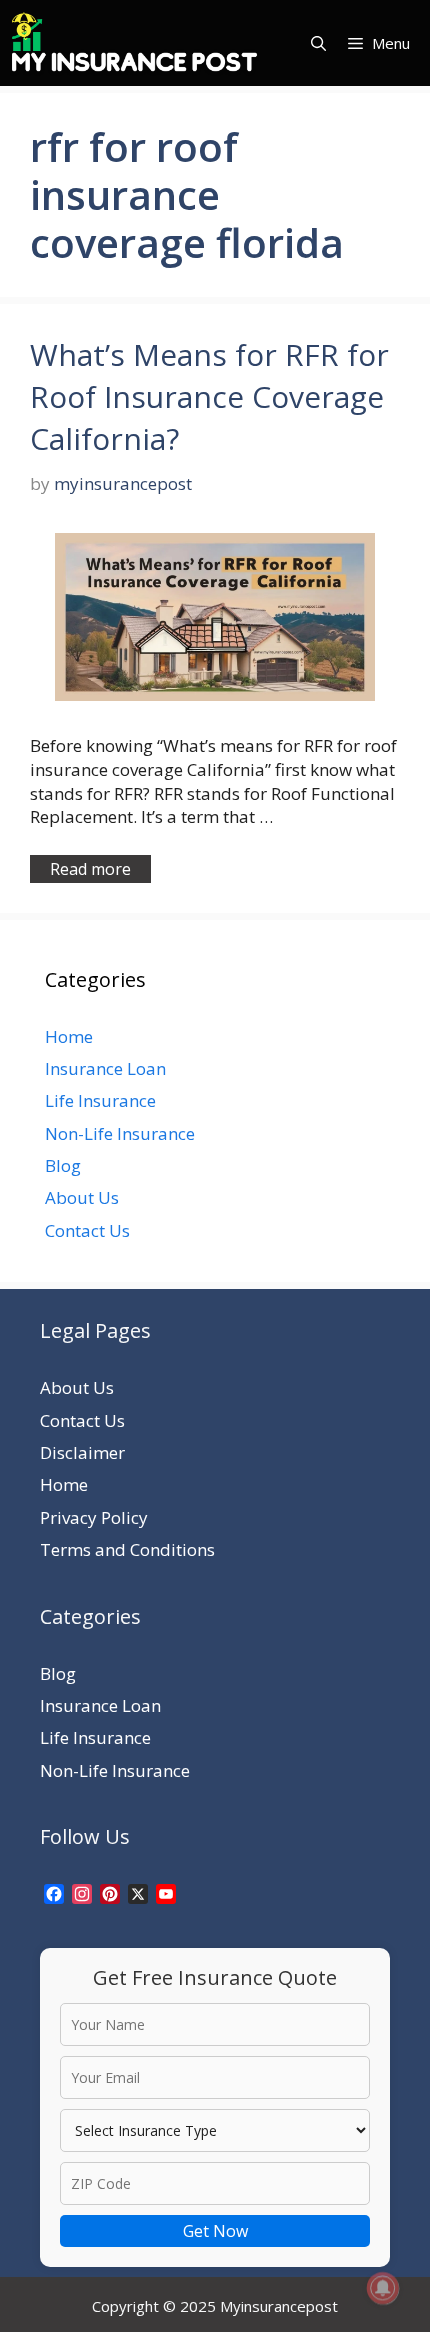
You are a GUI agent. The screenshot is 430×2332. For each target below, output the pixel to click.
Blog (63, 1165)
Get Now (215, 2231)
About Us (82, 1197)
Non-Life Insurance (120, 1133)
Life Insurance (100, 1100)
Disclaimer (82, 1452)
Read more (90, 869)
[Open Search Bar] (318, 43)
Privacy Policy (94, 1517)
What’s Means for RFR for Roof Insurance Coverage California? (209, 396)
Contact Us (87, 1230)
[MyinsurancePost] (134, 43)
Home (69, 1036)
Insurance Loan (105, 1068)
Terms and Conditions (127, 1549)
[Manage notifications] (383, 2288)
